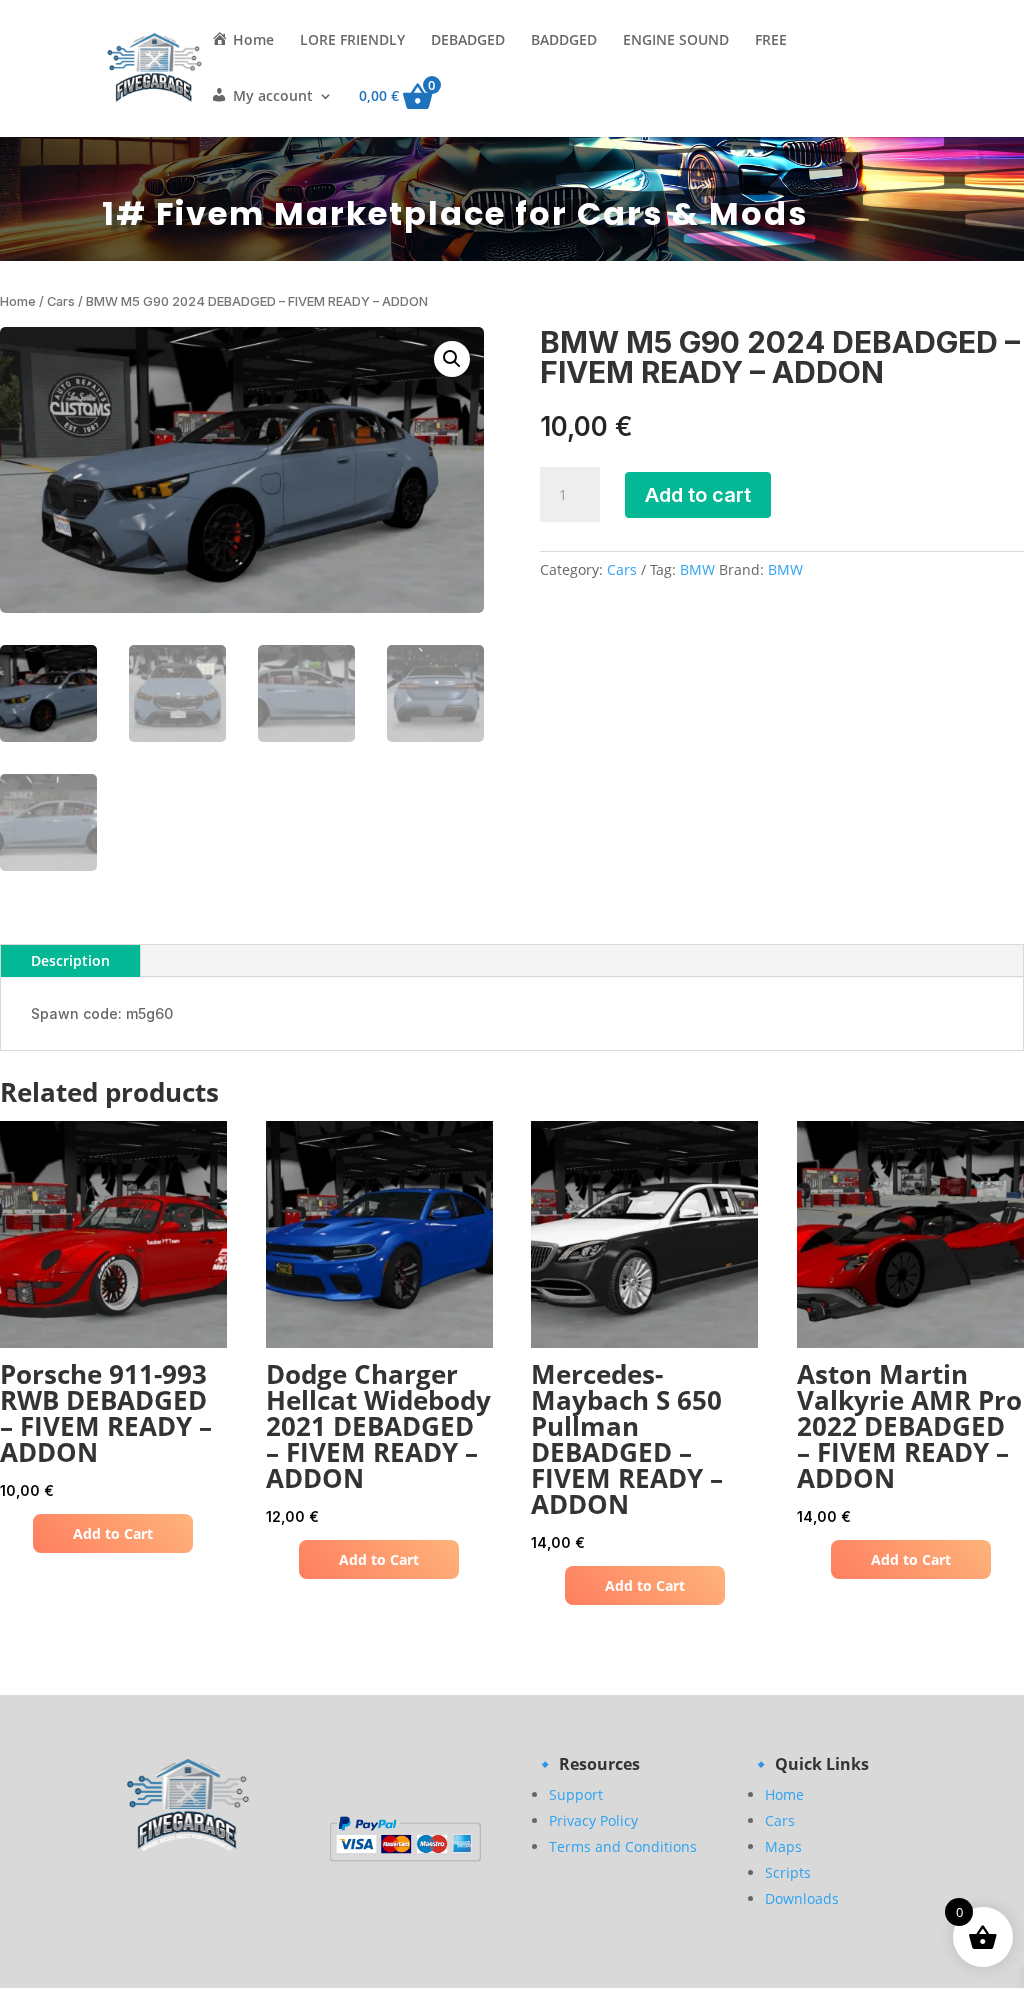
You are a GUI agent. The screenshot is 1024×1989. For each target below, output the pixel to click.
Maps (783, 1846)
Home (18, 301)
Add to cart (698, 495)
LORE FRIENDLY (352, 41)
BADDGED (564, 41)
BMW (697, 569)
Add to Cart (113, 1533)
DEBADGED (468, 41)
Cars (61, 301)
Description (70, 960)
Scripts (788, 1872)
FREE (771, 41)
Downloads (802, 1898)
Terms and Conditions (623, 1846)
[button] (452, 359)
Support (576, 1794)
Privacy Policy (593, 1820)
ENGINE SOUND (676, 41)
